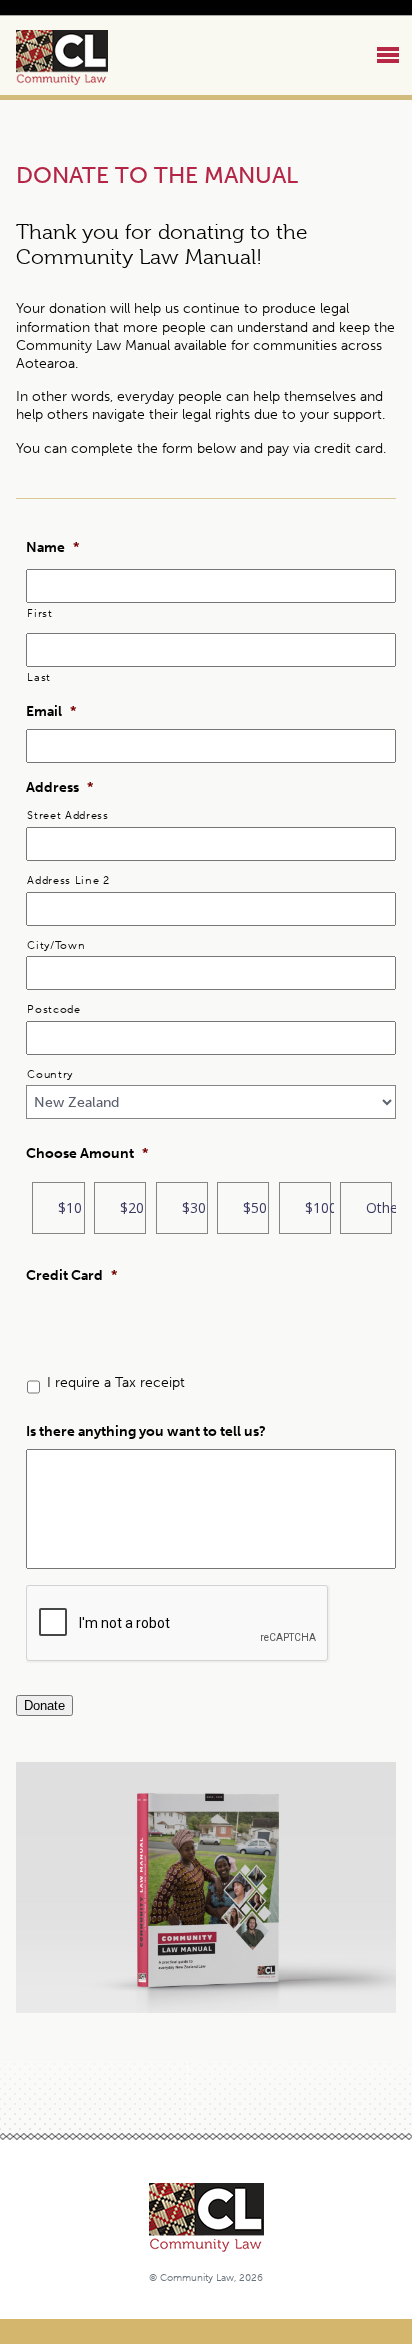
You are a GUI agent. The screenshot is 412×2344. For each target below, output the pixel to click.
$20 (132, 1207)
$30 (194, 1207)
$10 (70, 1207)
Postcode (53, 1009)
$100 (318, 1207)
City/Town (56, 945)
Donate (44, 1705)
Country (50, 1074)
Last (39, 677)
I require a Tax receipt (116, 1382)
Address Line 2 (68, 880)
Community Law (85, 57)
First (39, 613)
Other (379, 1207)
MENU (390, 56)
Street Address (67, 815)
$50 (255, 1207)
